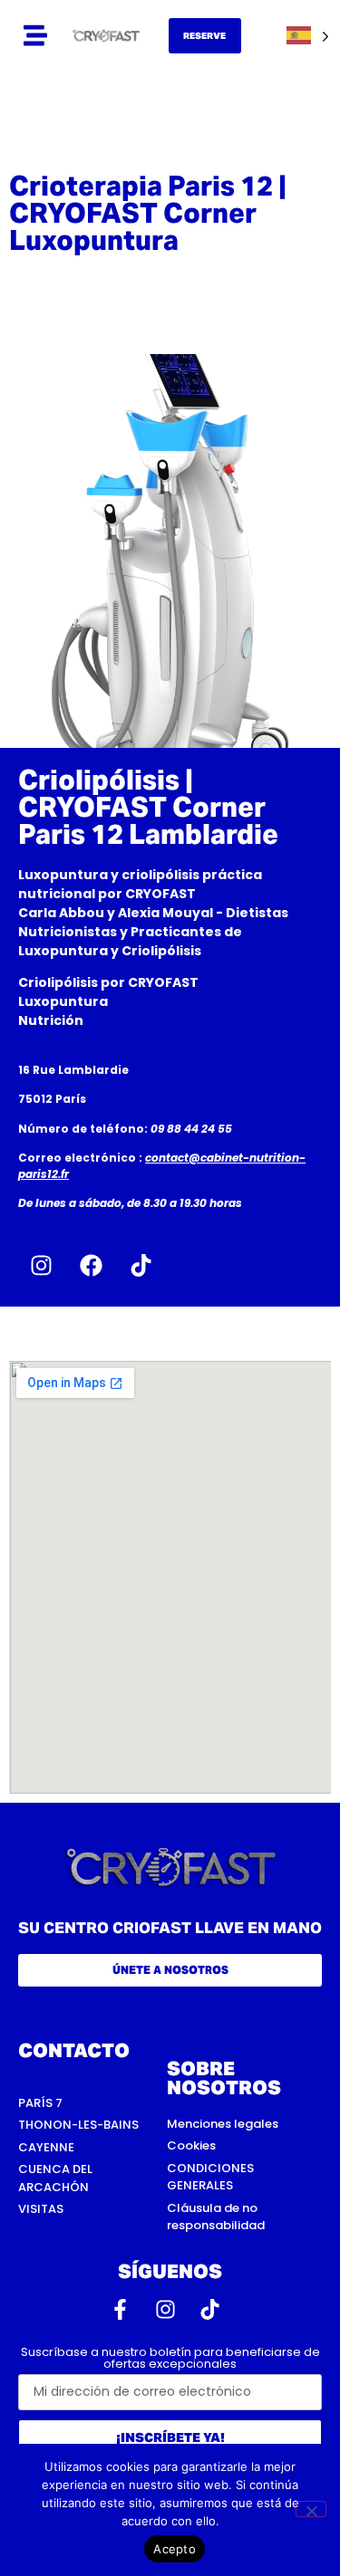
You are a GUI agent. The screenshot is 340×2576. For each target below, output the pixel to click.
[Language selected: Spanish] (308, 36)
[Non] (311, 2509)
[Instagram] (41, 1266)
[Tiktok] (141, 1266)
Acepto (175, 2549)
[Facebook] (91, 1266)
